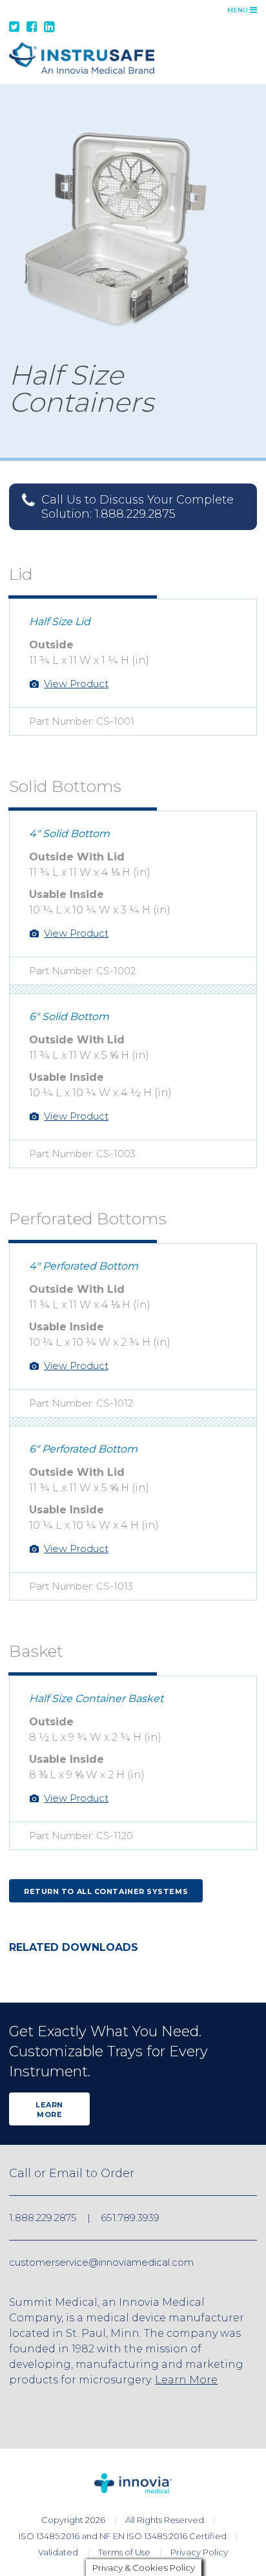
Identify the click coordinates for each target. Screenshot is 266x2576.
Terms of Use (124, 2552)
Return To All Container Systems (106, 1891)
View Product (76, 684)
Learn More (49, 2110)
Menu (239, 10)
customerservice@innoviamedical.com (101, 2262)
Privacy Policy (199, 2552)
